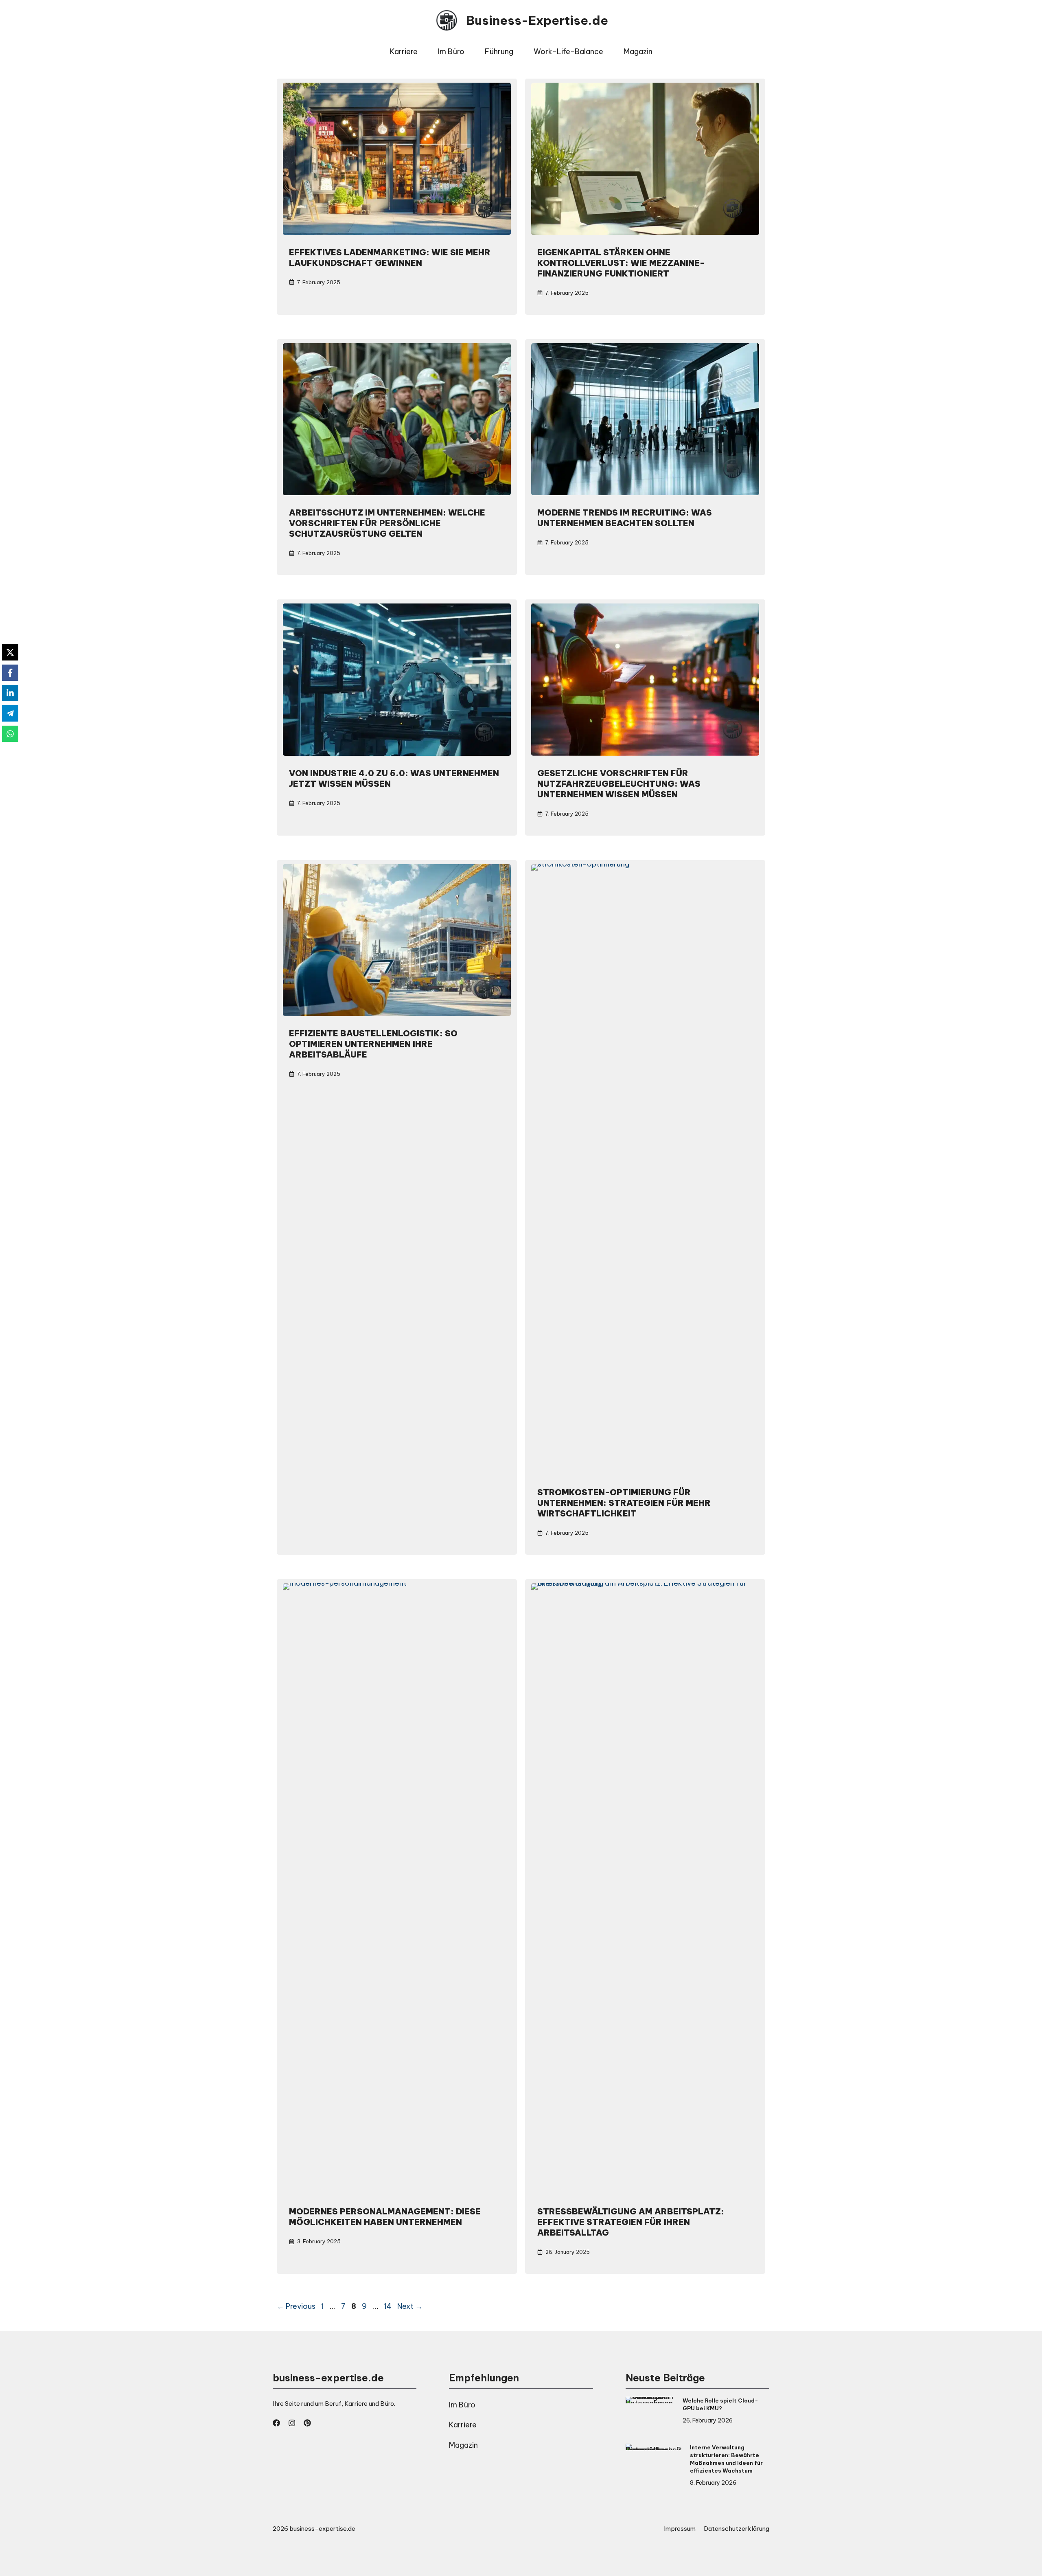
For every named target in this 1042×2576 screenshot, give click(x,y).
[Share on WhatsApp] (10, 734)
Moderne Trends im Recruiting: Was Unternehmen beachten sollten (625, 518)
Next (410, 2306)
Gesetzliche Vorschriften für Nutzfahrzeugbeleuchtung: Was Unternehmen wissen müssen (619, 784)
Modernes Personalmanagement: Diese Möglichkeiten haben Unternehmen (385, 2217)
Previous (296, 2306)
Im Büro (451, 52)
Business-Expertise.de (537, 20)
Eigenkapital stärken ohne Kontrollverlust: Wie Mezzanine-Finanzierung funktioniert (621, 263)
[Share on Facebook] (10, 673)
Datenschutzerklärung (737, 2529)
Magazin (638, 52)
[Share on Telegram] (10, 713)
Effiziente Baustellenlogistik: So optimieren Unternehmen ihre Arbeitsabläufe (373, 1044)
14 (389, 2306)
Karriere (404, 52)
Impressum (680, 2529)
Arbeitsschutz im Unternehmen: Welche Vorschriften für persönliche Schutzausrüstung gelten (387, 523)
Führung (499, 52)
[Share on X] (10, 652)
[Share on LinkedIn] (10, 693)
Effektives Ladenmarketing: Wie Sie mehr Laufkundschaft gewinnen (390, 258)
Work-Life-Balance (568, 52)
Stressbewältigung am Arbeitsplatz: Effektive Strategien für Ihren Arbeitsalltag (631, 2222)
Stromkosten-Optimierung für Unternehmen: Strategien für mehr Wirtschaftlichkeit (624, 1503)
